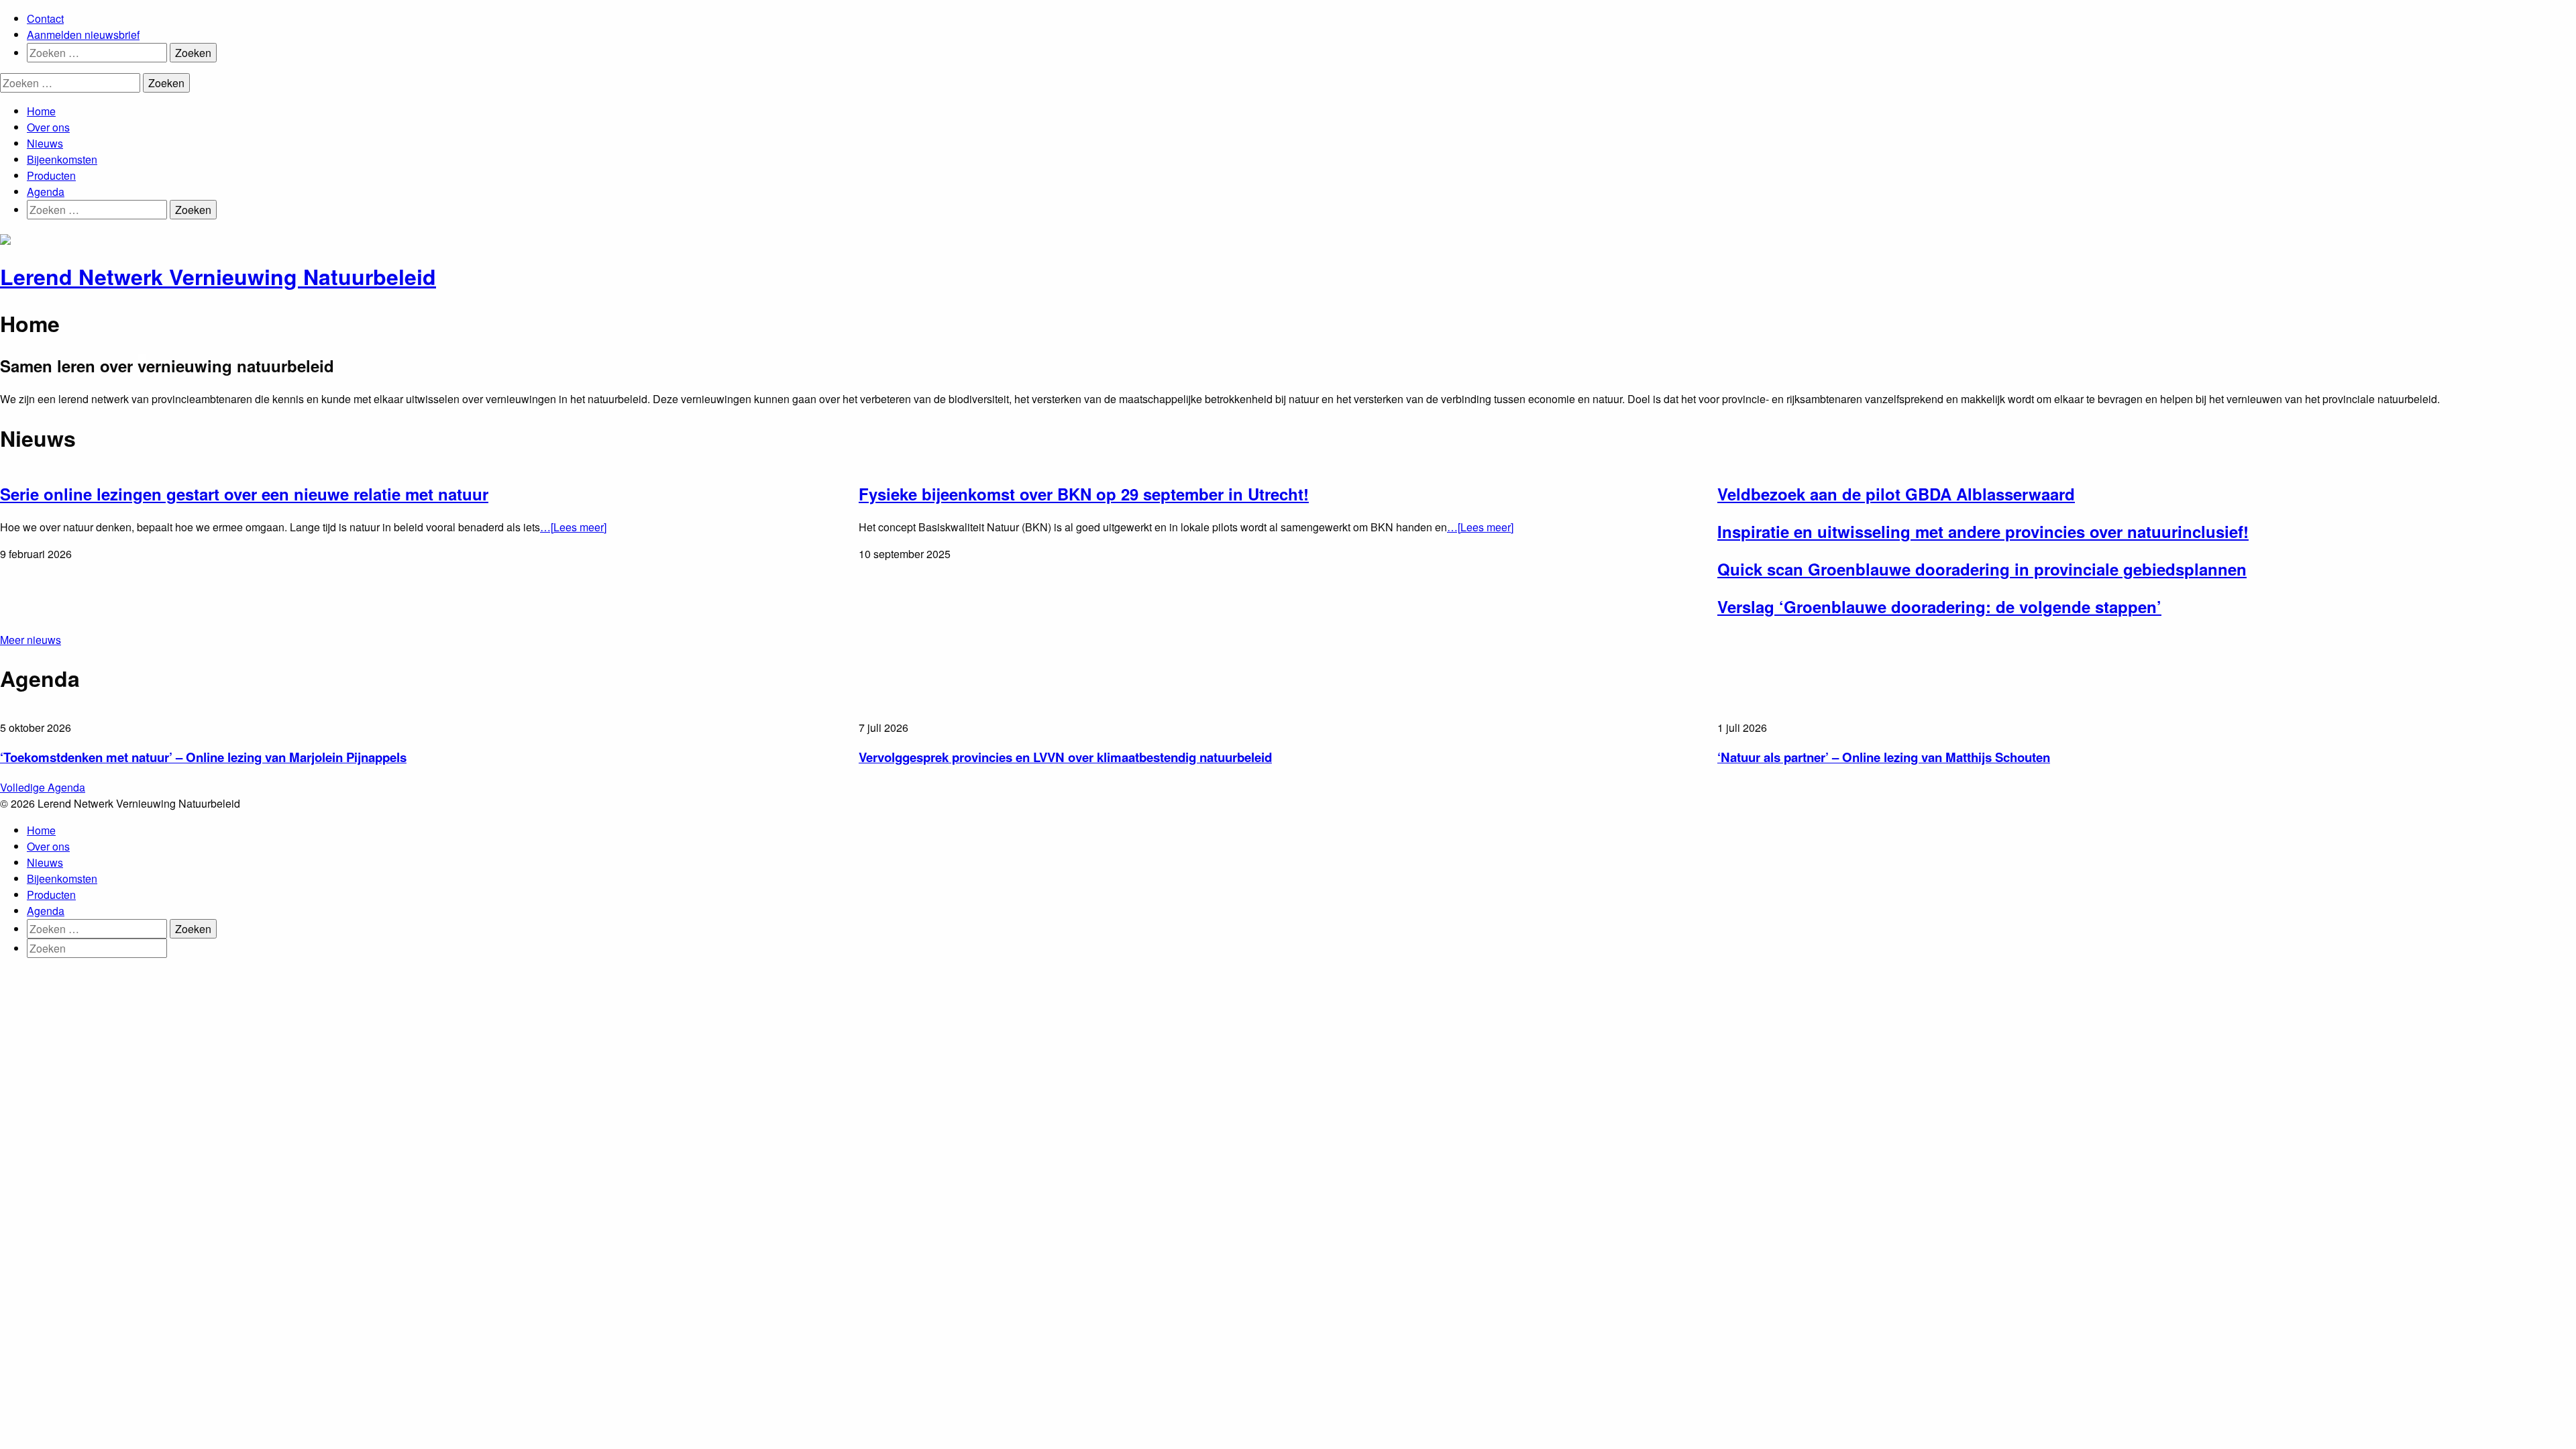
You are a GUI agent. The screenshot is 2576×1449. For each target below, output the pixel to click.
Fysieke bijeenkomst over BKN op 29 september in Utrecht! (1084, 494)
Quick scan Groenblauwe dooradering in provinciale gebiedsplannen (1982, 569)
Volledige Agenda (43, 787)
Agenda (46, 192)
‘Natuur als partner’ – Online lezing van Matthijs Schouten (1884, 757)
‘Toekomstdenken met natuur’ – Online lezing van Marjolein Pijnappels (203, 757)
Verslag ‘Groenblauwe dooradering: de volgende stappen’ (1939, 606)
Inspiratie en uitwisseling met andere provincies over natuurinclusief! (1983, 531)
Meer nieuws (31, 640)
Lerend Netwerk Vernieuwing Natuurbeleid (218, 276)
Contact (45, 18)
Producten (51, 175)
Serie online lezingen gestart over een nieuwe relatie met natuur (244, 494)
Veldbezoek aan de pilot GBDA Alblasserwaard (1896, 494)
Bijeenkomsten (62, 159)
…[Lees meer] (573, 527)
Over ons (48, 127)
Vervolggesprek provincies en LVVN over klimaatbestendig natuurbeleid (1065, 757)
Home (41, 111)
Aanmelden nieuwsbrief (83, 35)
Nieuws (45, 143)
